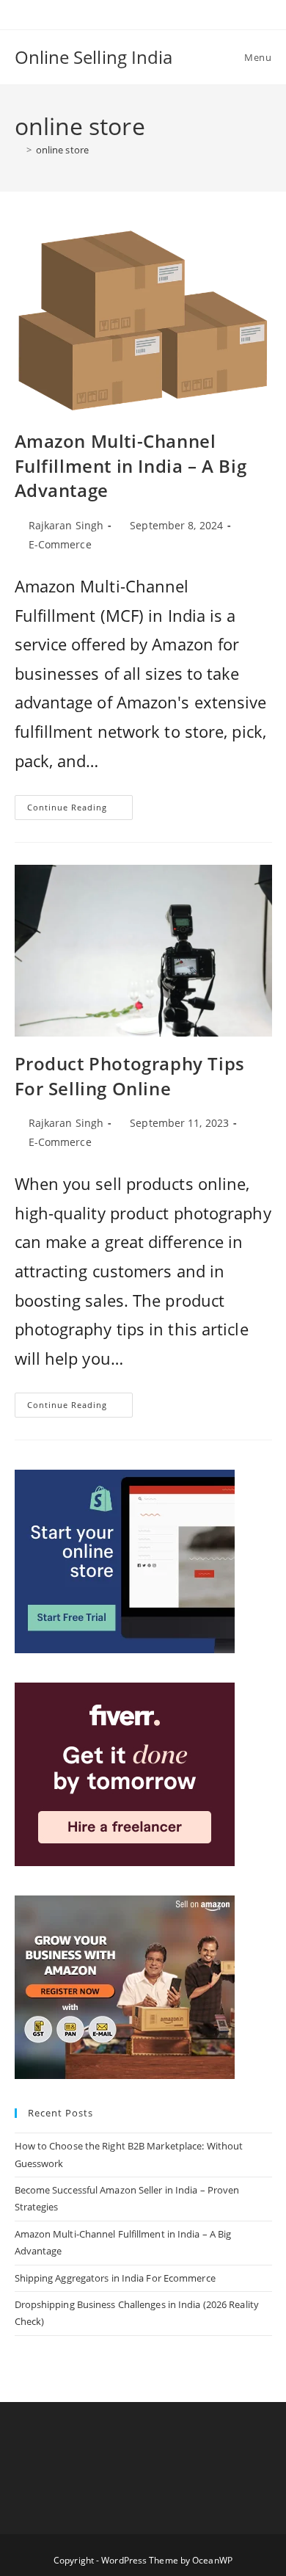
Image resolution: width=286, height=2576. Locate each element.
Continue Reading (80, 810)
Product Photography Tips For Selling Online (130, 1076)
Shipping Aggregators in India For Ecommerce (115, 2278)
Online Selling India (94, 57)
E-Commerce (60, 544)
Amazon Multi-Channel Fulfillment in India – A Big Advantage (131, 465)
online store (62, 150)
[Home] (18, 150)
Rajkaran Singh (66, 525)
